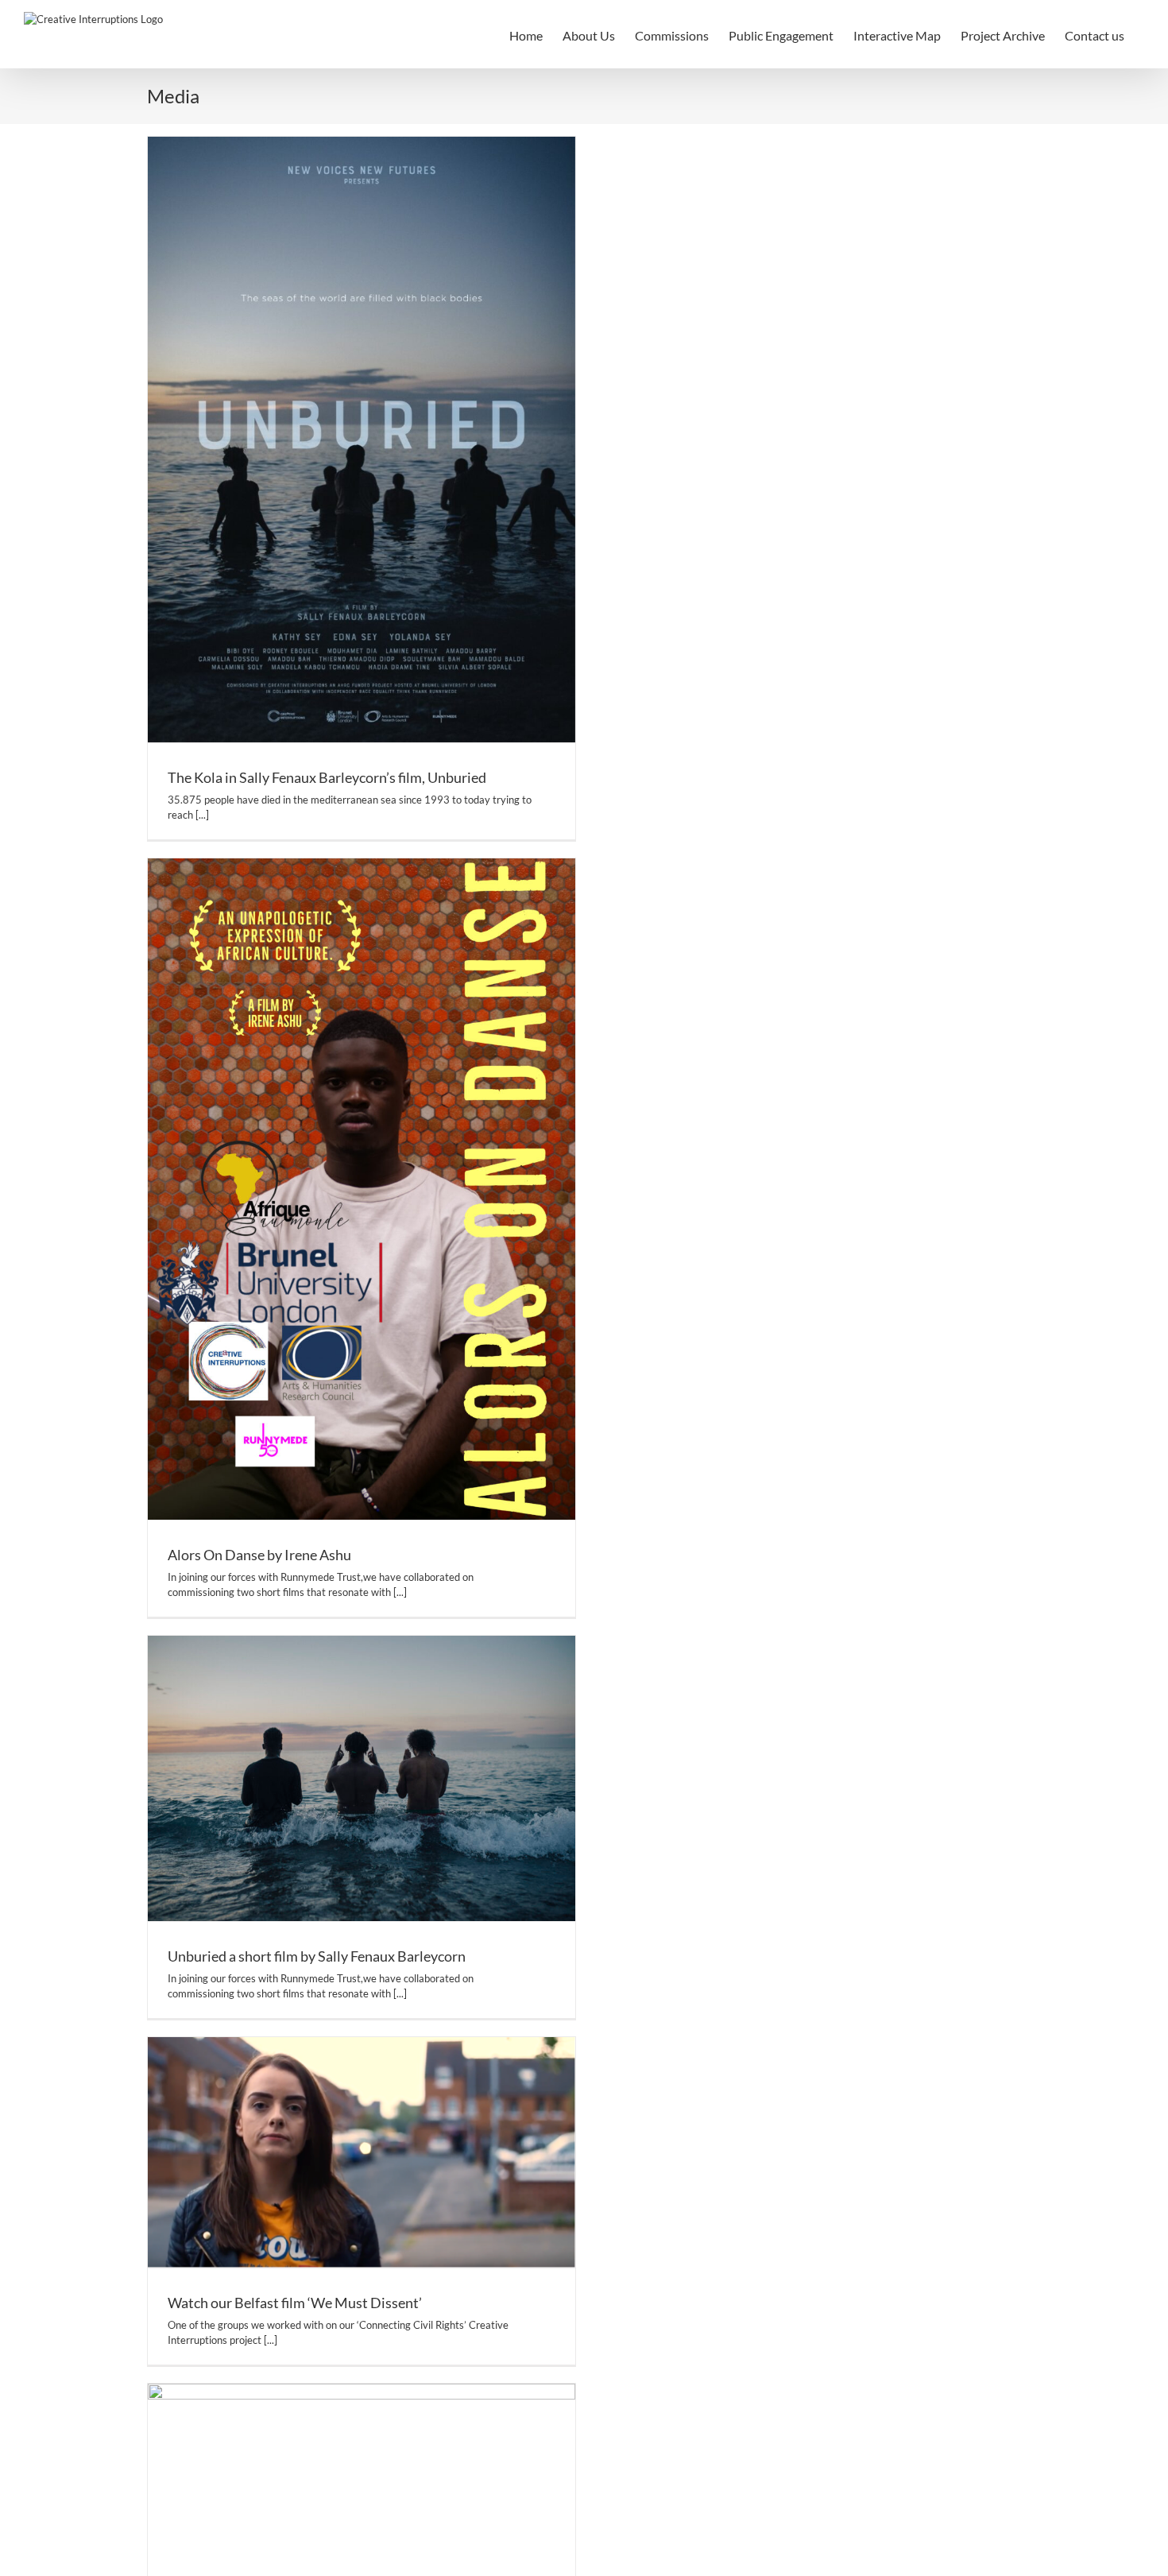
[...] (202, 815)
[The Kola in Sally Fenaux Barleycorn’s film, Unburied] (362, 440)
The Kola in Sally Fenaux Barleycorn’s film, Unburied (327, 777)
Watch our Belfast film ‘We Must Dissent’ (295, 2303)
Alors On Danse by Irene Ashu (259, 1555)
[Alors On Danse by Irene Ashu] (362, 1189)
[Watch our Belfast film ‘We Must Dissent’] (362, 2152)
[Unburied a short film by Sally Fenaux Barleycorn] (362, 1778)
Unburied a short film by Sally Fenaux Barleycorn (317, 1956)
